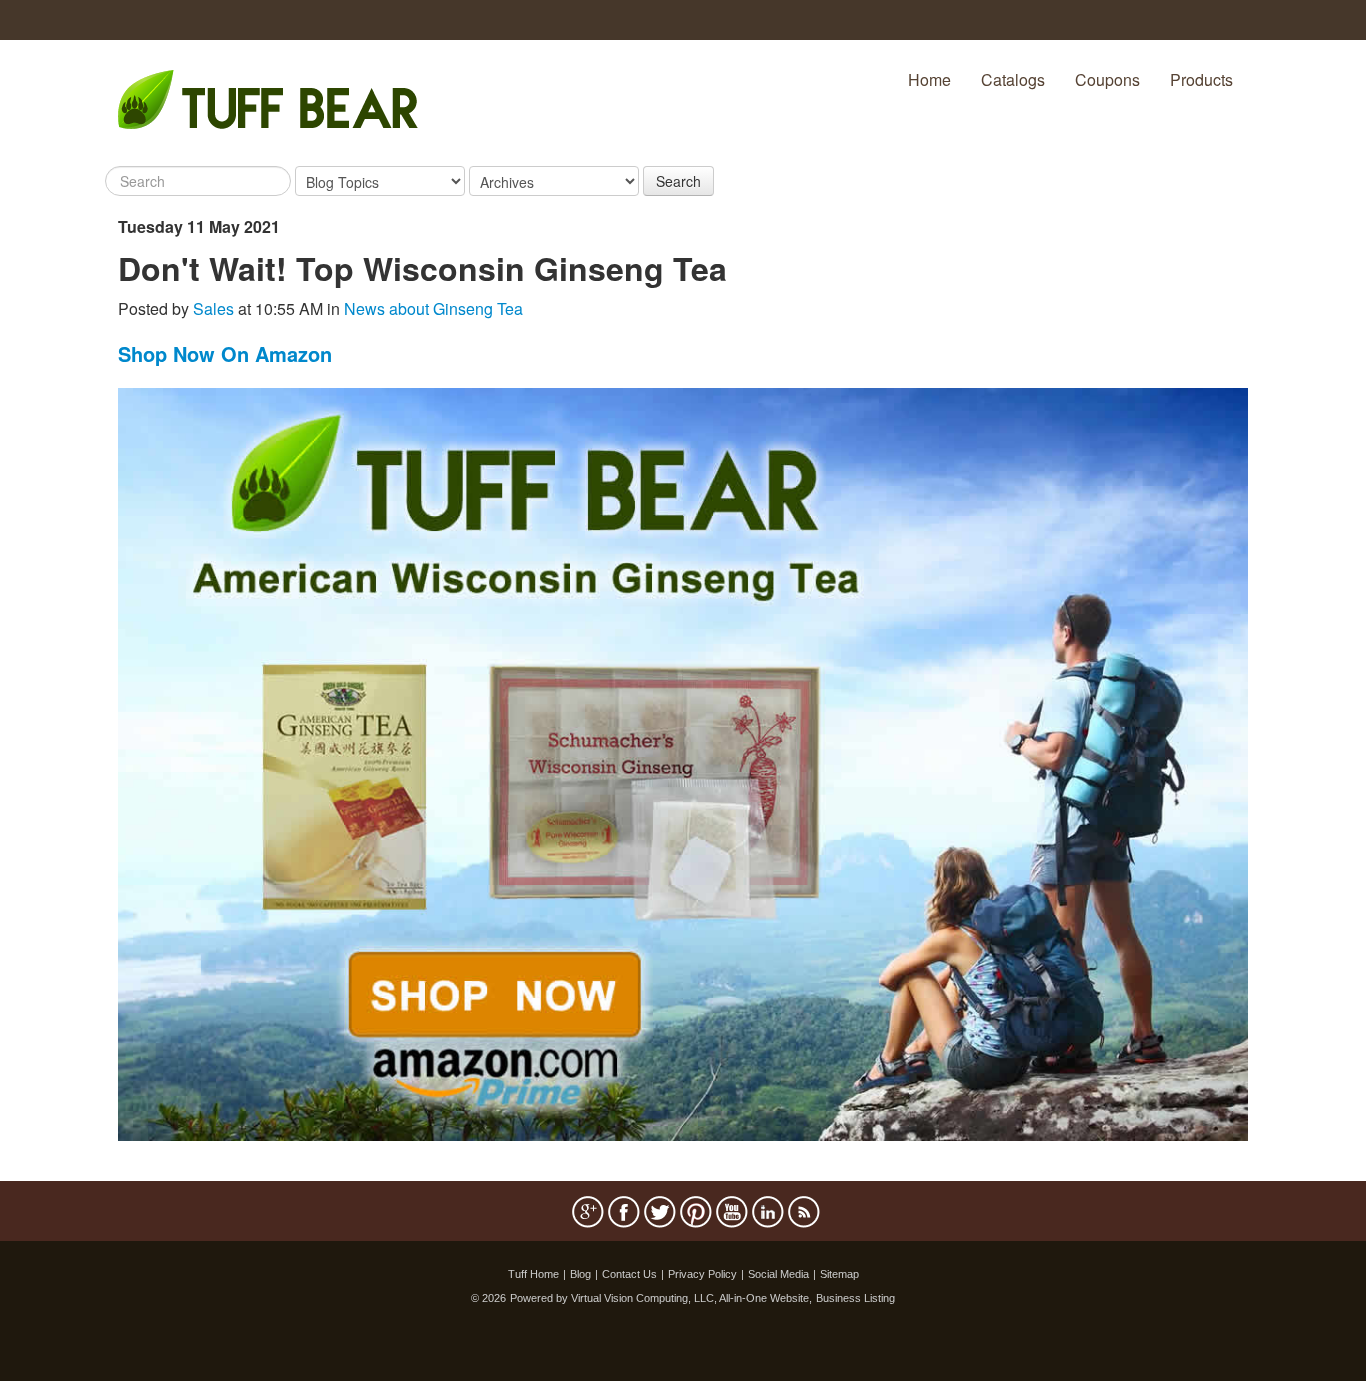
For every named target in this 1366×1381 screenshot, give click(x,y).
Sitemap (839, 1274)
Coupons (1107, 79)
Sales (213, 308)
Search (678, 181)
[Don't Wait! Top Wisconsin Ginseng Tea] (683, 762)
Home (929, 79)
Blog (580, 1274)
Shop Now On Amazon (225, 353)
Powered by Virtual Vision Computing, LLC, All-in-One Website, (661, 1298)
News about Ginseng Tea (433, 308)
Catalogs (1013, 79)
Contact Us (629, 1274)
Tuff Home (533, 1274)
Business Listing (855, 1298)
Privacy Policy (702, 1274)
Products (1201, 79)
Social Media (778, 1274)
